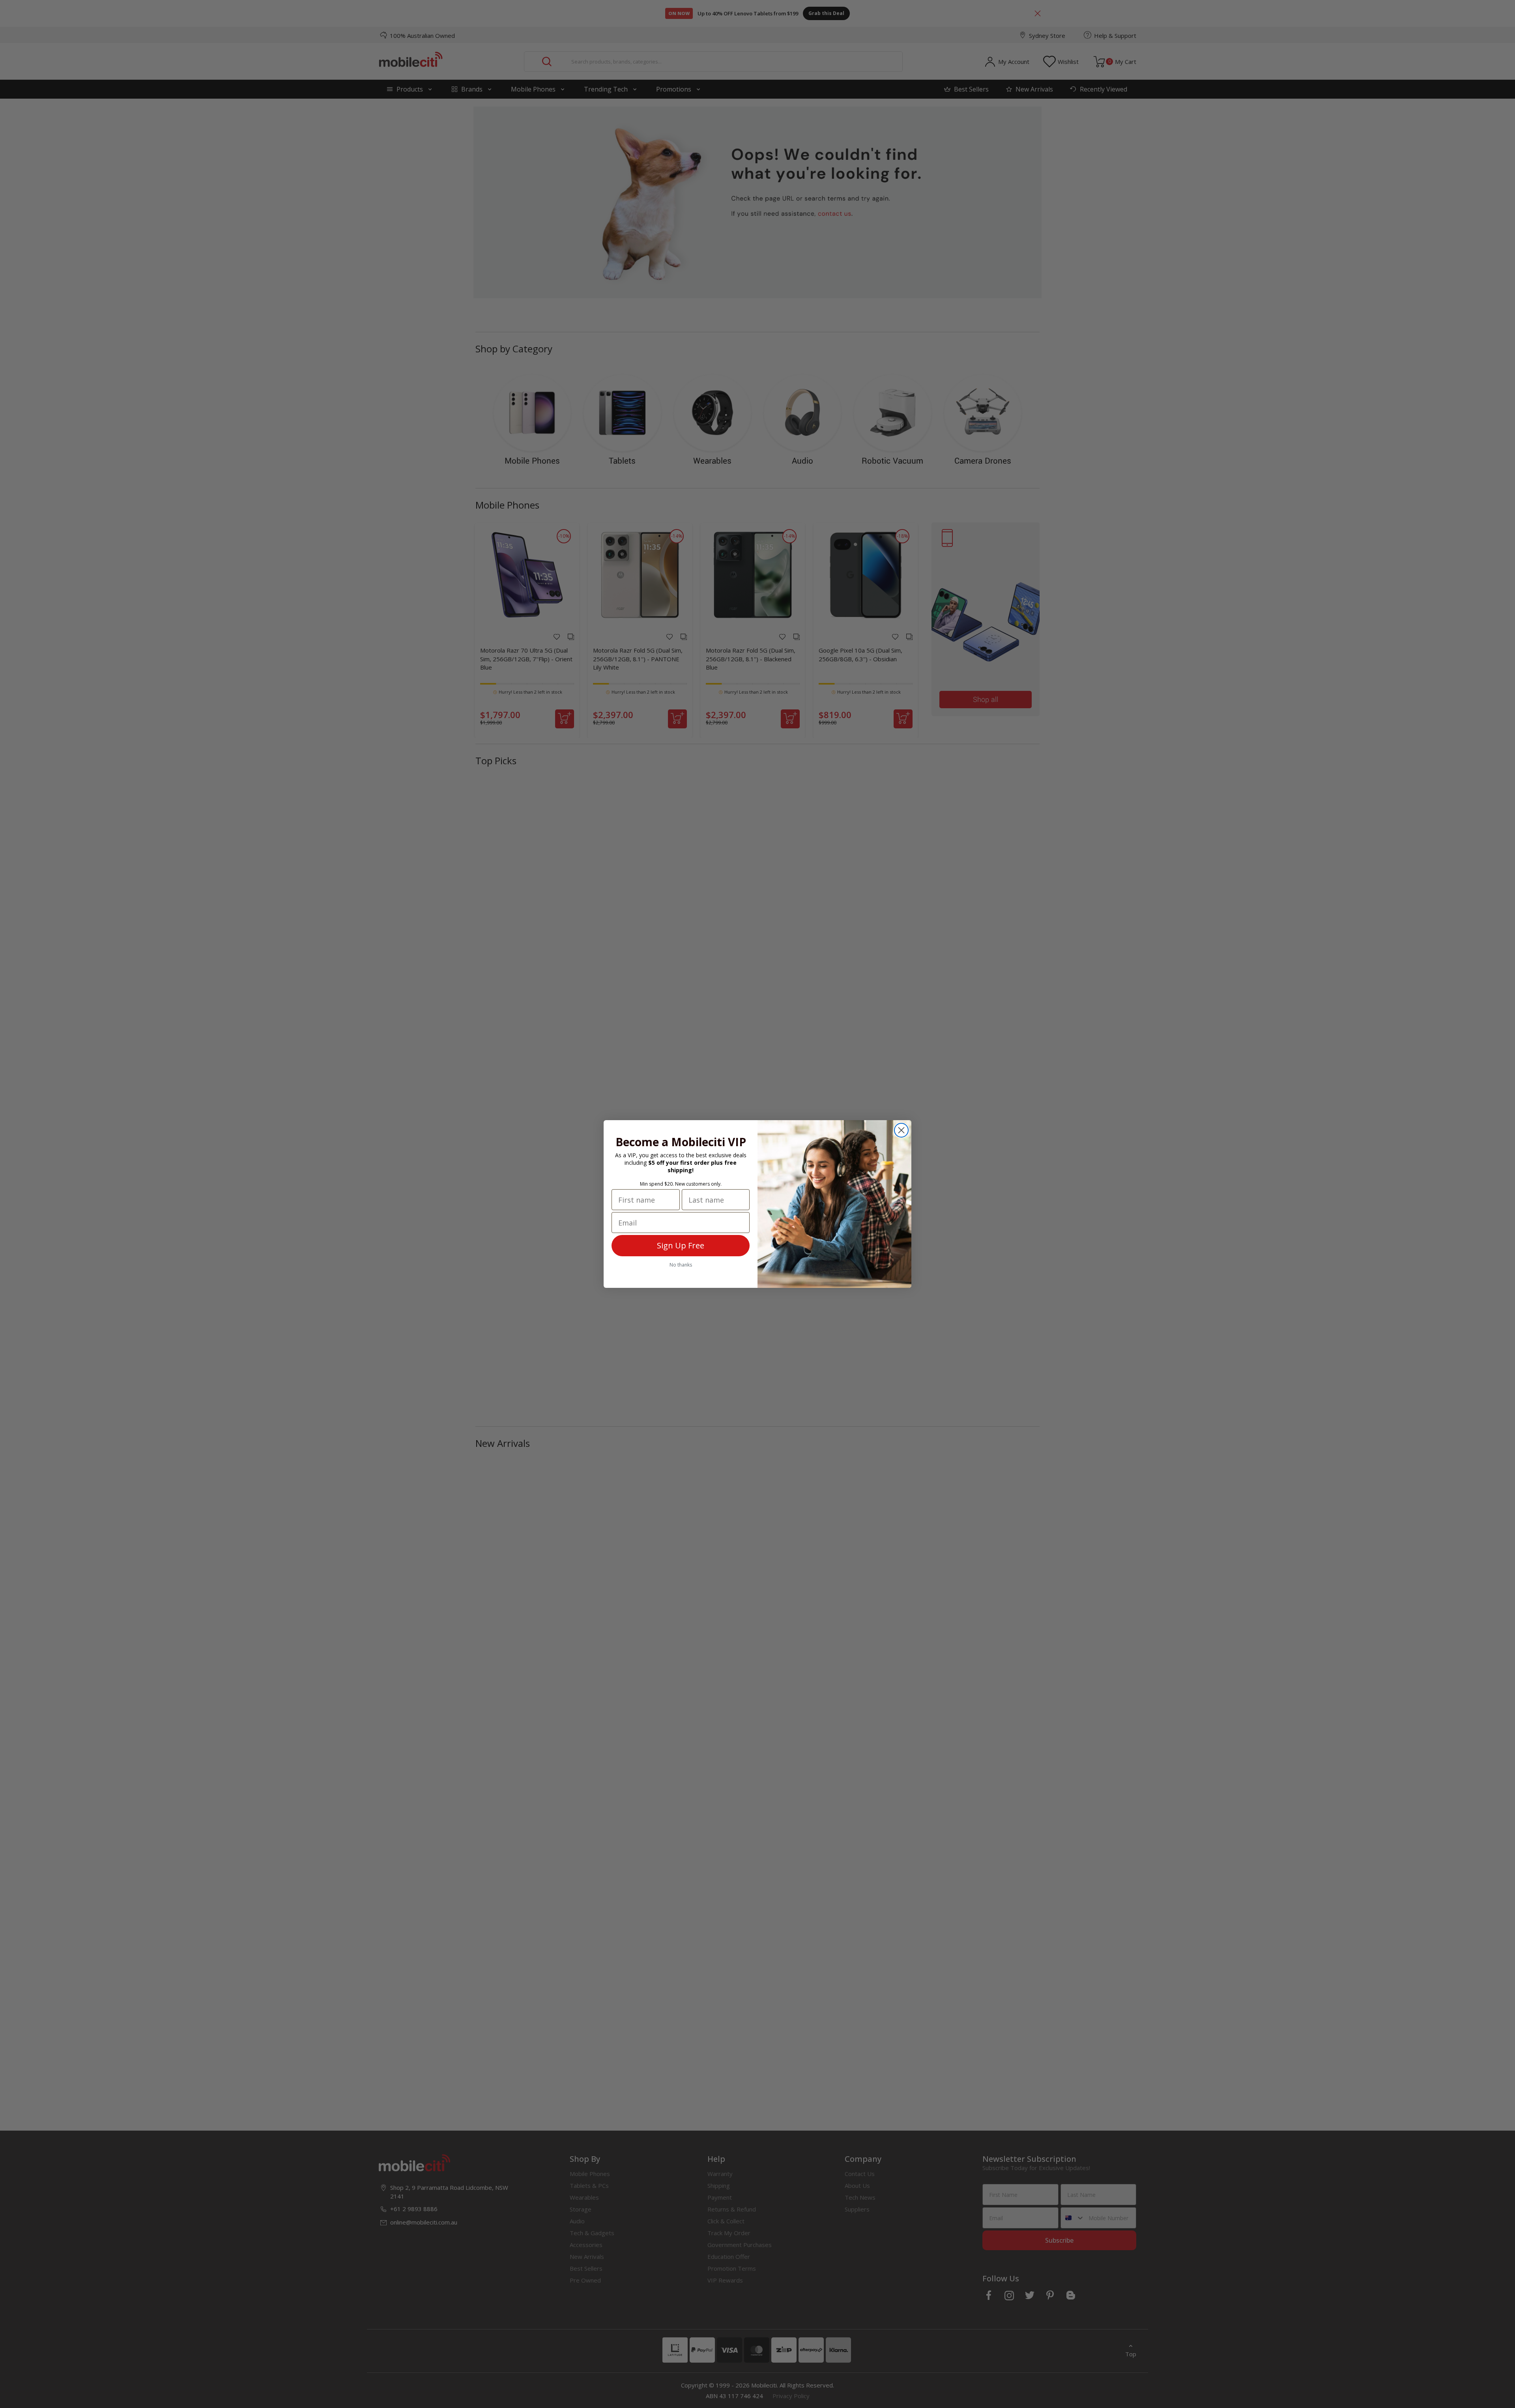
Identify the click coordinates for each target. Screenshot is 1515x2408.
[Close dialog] (901, 1130)
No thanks (681, 1265)
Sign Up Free (681, 1245)
